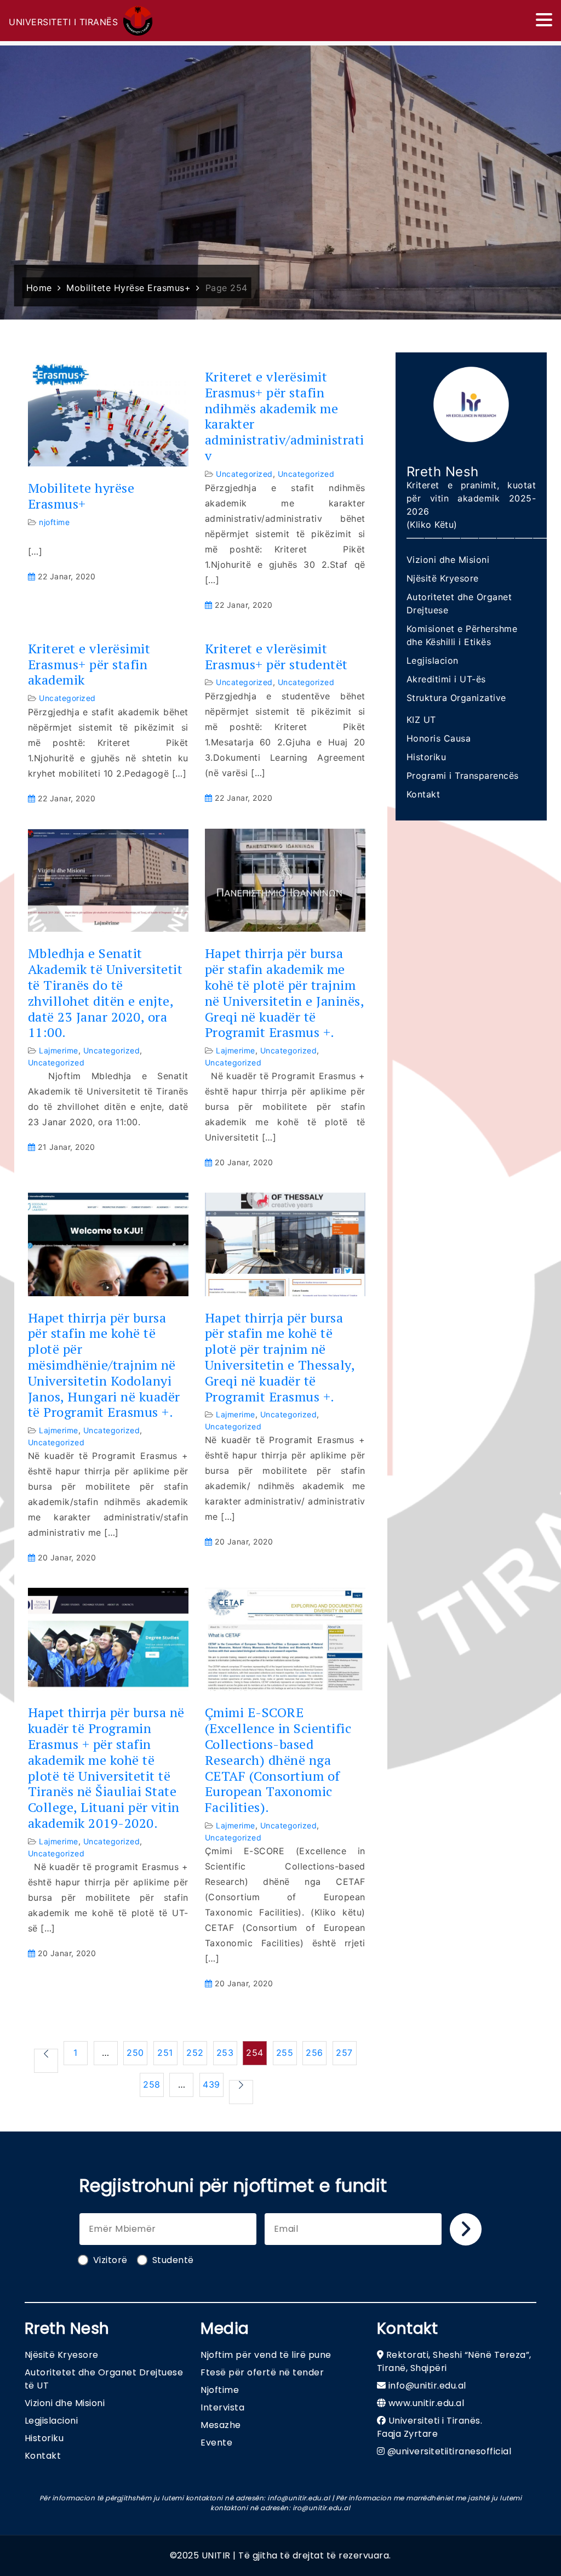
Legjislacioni (51, 2421)
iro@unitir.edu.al (322, 2508)
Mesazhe (221, 2425)
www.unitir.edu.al (427, 2403)
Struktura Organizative (456, 698)
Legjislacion (433, 660)
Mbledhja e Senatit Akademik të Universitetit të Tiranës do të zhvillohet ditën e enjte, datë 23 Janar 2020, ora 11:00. (105, 993)
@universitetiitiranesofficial (450, 2451)
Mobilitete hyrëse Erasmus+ (81, 496)
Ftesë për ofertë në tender (262, 2372)
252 (195, 2053)
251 (165, 2053)
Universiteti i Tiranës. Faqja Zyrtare (430, 2427)
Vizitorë (110, 2260)
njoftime (54, 522)
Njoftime (220, 2390)
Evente (216, 2443)
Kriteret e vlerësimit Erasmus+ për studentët (276, 657)
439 (211, 2084)
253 (225, 2053)
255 (285, 2053)
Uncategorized (244, 474)
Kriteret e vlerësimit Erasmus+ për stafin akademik (89, 664)
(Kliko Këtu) (432, 525)
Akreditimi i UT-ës (446, 679)
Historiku (427, 757)
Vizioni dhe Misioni (448, 560)
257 (344, 2053)
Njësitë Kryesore (443, 578)
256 (314, 2053)
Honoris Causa (439, 738)
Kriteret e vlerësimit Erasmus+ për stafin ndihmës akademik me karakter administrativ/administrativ (285, 416)
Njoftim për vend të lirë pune (266, 2355)
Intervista (222, 2407)
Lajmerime (59, 1050)
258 (152, 2084)
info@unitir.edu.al (427, 2386)
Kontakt (423, 794)
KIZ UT (421, 720)
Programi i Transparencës (463, 776)
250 (135, 2053)
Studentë (173, 2260)
